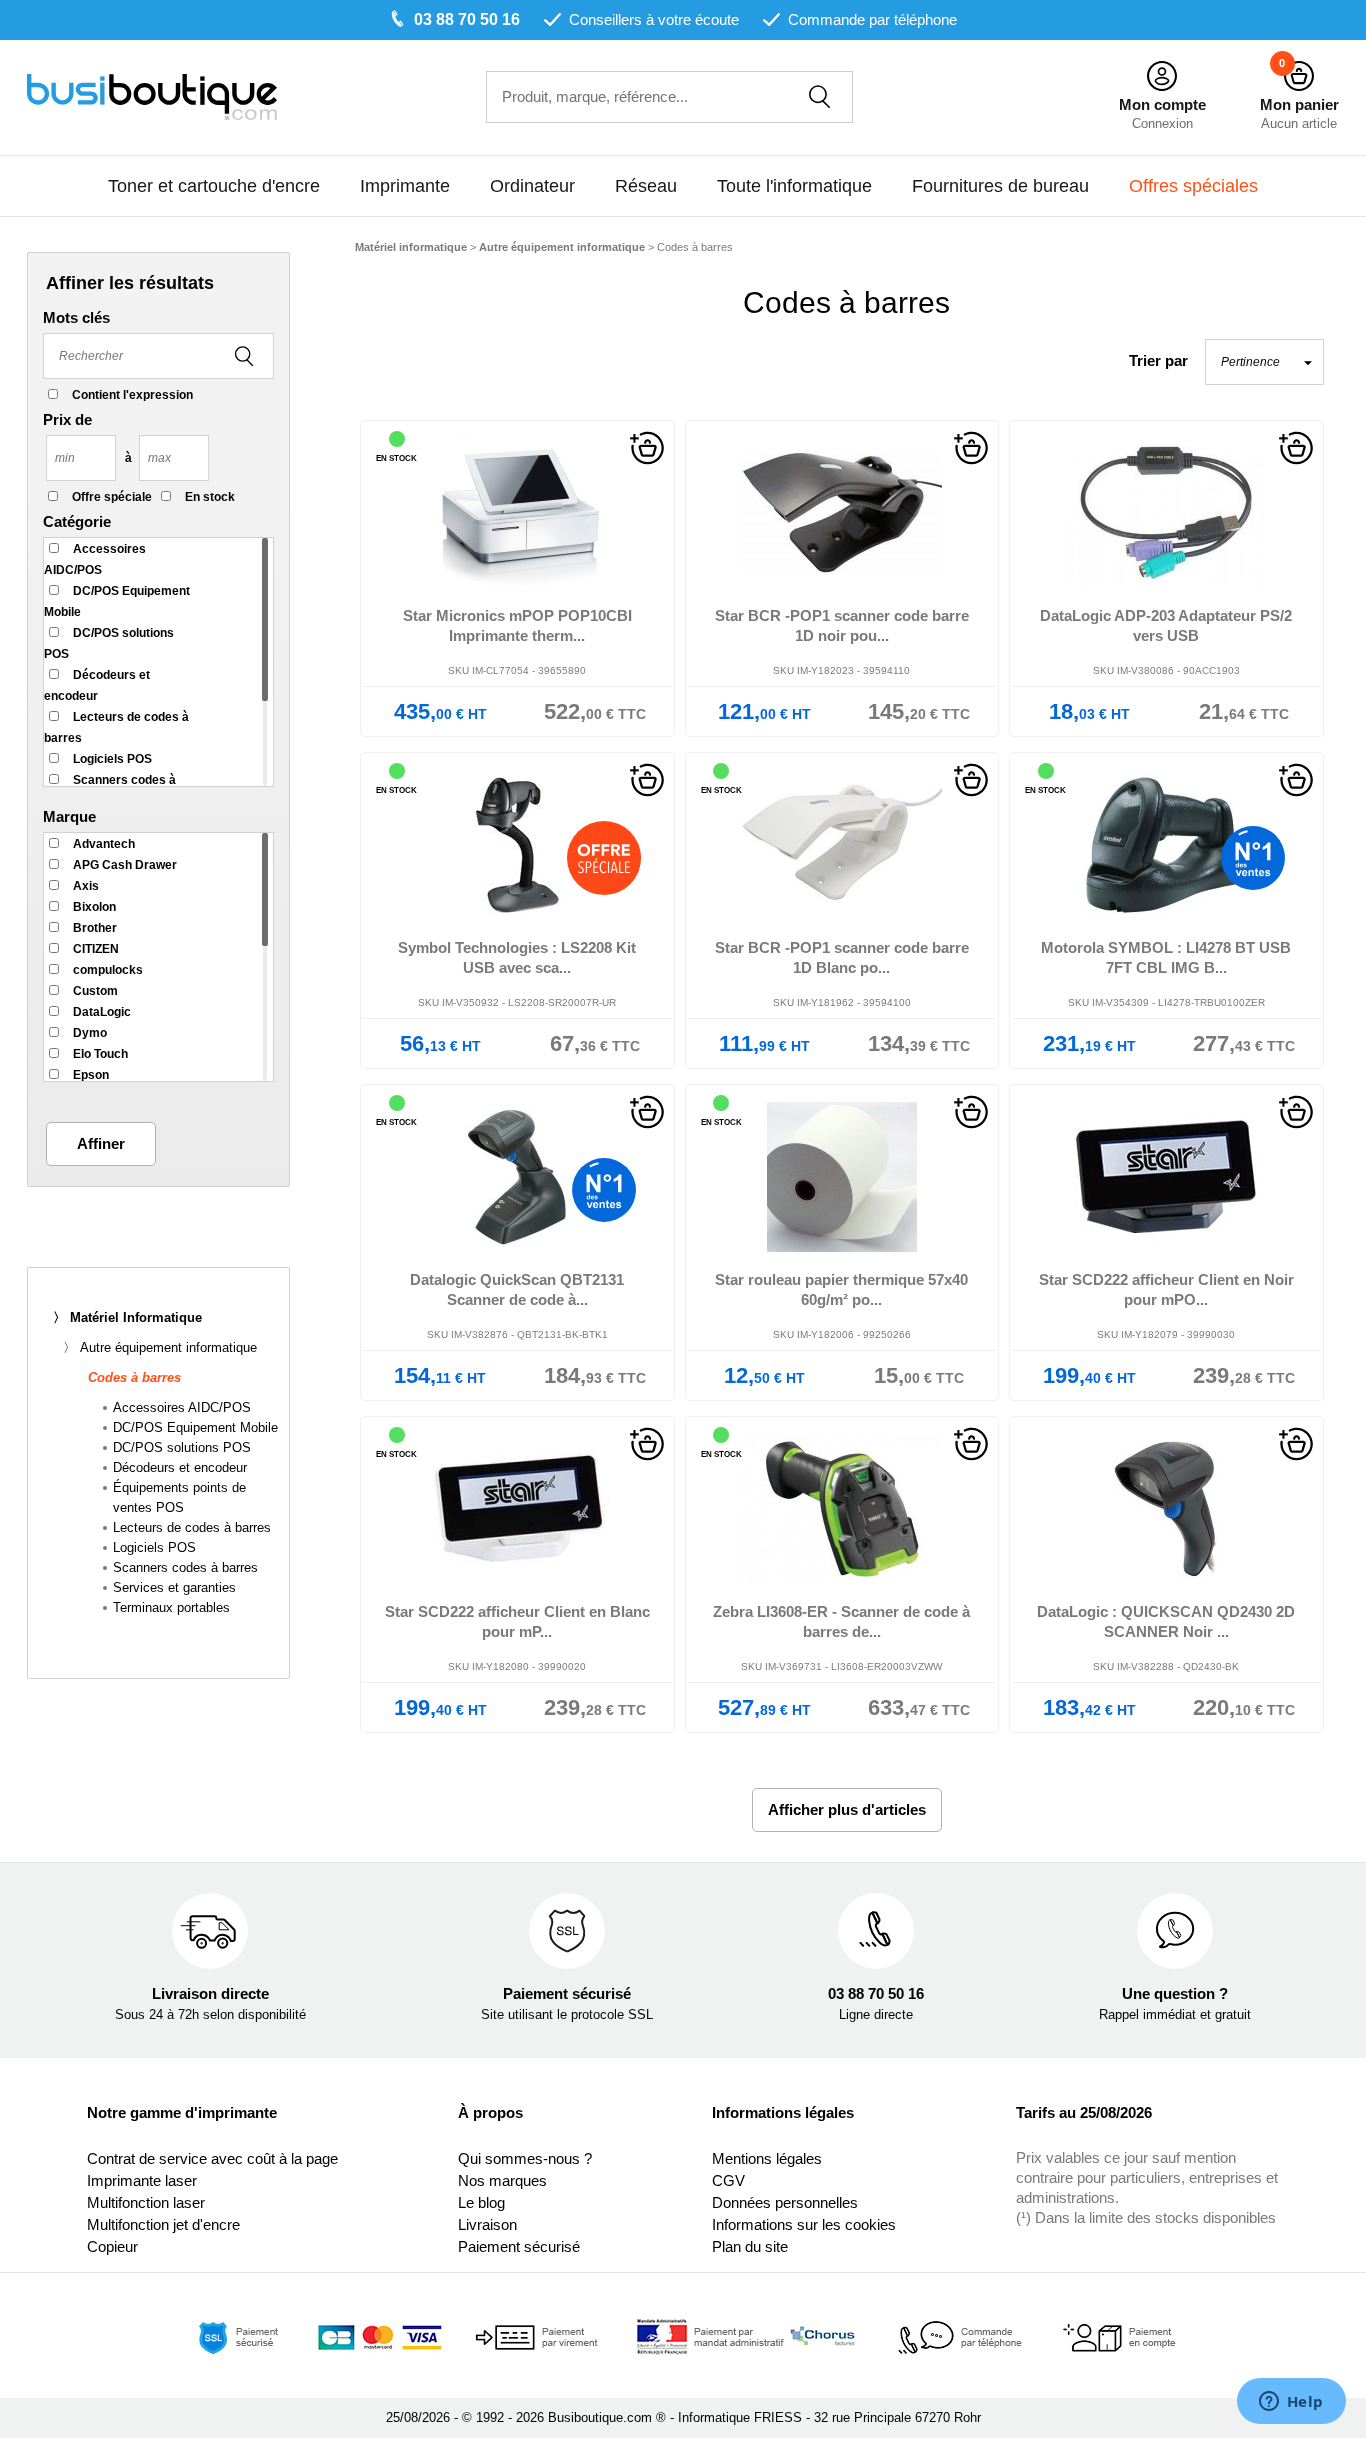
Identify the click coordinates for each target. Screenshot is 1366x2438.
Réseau (646, 186)
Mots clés (76, 317)
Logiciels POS (112, 759)
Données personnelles (785, 2202)
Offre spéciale (112, 497)
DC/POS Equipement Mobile (195, 1427)
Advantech (104, 844)
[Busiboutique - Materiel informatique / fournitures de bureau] (152, 95)
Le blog (481, 2202)
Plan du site (750, 2246)
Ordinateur (532, 186)
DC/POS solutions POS (182, 1447)
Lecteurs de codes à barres (192, 1527)
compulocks (108, 970)
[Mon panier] (1299, 76)
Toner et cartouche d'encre (214, 186)
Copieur (112, 2246)
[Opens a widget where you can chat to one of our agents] (1291, 2403)
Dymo (90, 1033)
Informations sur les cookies (804, 2224)
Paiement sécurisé (519, 2246)
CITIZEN (96, 949)
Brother (95, 928)
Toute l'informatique (794, 186)
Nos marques (502, 2180)
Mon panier (1299, 104)
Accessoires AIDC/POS (182, 1407)
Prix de (67, 419)
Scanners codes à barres (185, 1567)
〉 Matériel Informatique (127, 1317)
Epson (91, 1075)
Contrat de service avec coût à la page (212, 2158)
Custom (95, 991)
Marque (69, 816)
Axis (86, 886)
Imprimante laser (142, 2180)
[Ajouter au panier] (647, 446)
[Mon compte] (1162, 76)
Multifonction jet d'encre (163, 2224)
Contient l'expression (132, 395)
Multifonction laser (146, 2202)
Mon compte (1162, 104)
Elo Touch (100, 1054)
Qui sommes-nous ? (525, 2158)
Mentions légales (767, 2158)
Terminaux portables (171, 1607)
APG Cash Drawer (125, 865)
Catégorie (77, 521)
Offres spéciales (1193, 186)
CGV (728, 2180)
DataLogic (102, 1012)
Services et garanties (174, 1587)
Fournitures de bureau (1000, 186)
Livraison (487, 2224)
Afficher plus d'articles (847, 1809)
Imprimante (405, 186)
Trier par (1158, 360)
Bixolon (94, 907)
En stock (210, 497)
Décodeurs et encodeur (180, 1467)
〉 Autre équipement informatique (160, 1347)
